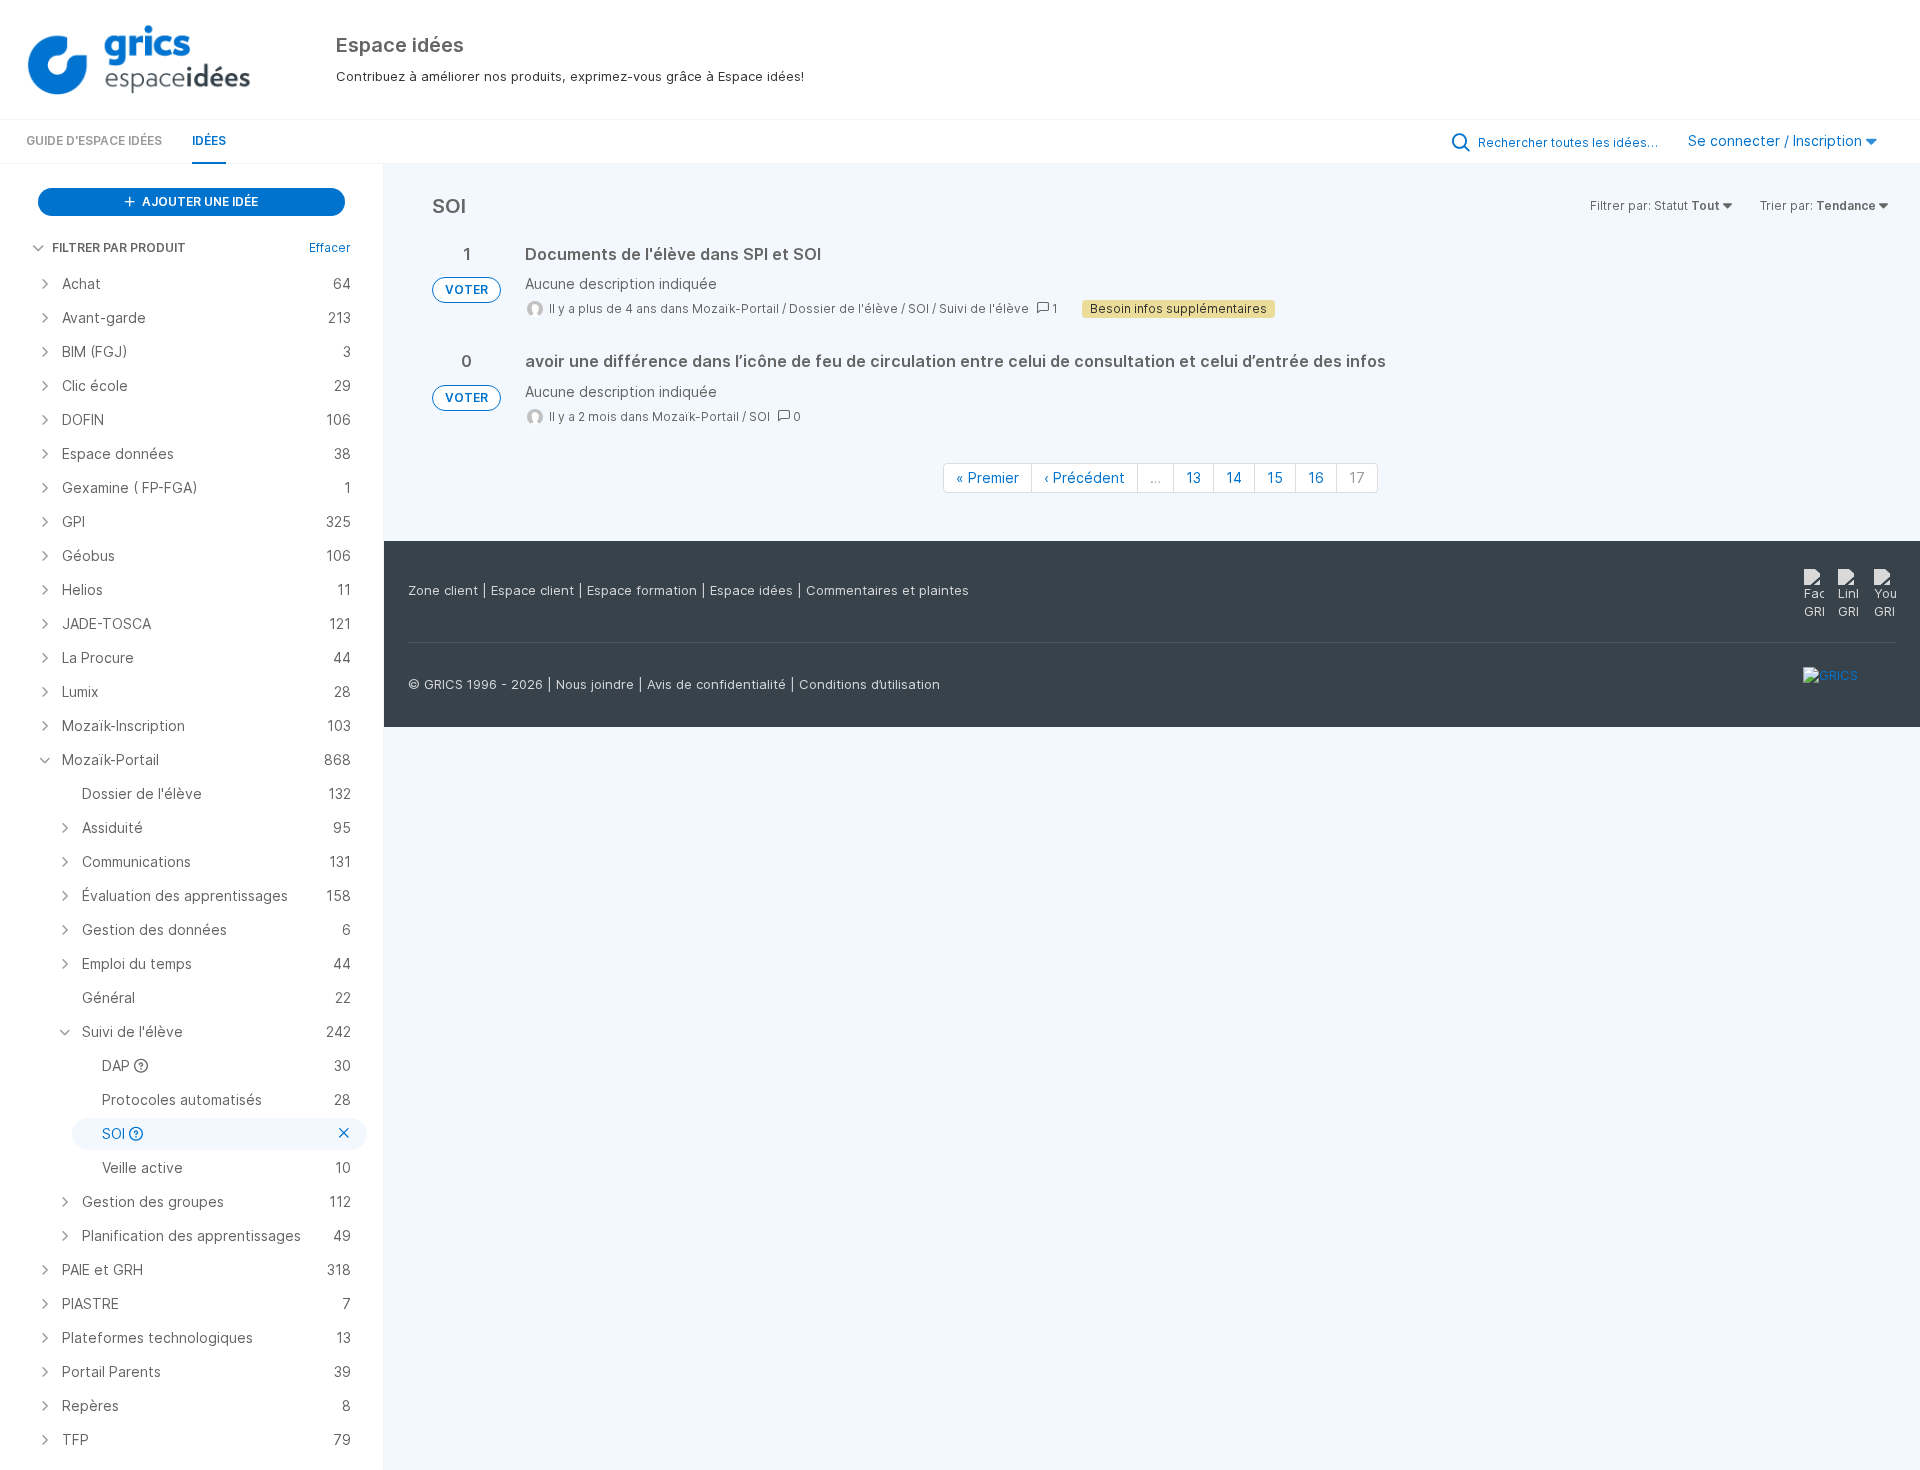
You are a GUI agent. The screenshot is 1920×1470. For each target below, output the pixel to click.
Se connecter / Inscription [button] (1777, 140)
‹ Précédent (1084, 477)
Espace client (534, 590)
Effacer (330, 247)
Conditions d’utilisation (869, 684)
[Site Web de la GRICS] (1849, 687)
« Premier (987, 477)
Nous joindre (597, 684)
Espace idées (753, 590)
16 (1316, 477)
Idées (209, 140)
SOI (918, 308)
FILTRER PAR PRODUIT (119, 247)
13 (1193, 477)
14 (1234, 477)
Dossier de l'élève (843, 308)
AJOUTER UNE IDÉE (198, 201)
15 (1275, 477)
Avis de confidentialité (718, 684)
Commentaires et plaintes (887, 590)
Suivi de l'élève (984, 308)
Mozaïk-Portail (735, 308)
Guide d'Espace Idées (94, 140)
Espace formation (644, 590)
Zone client (445, 590)
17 (1357, 477)
